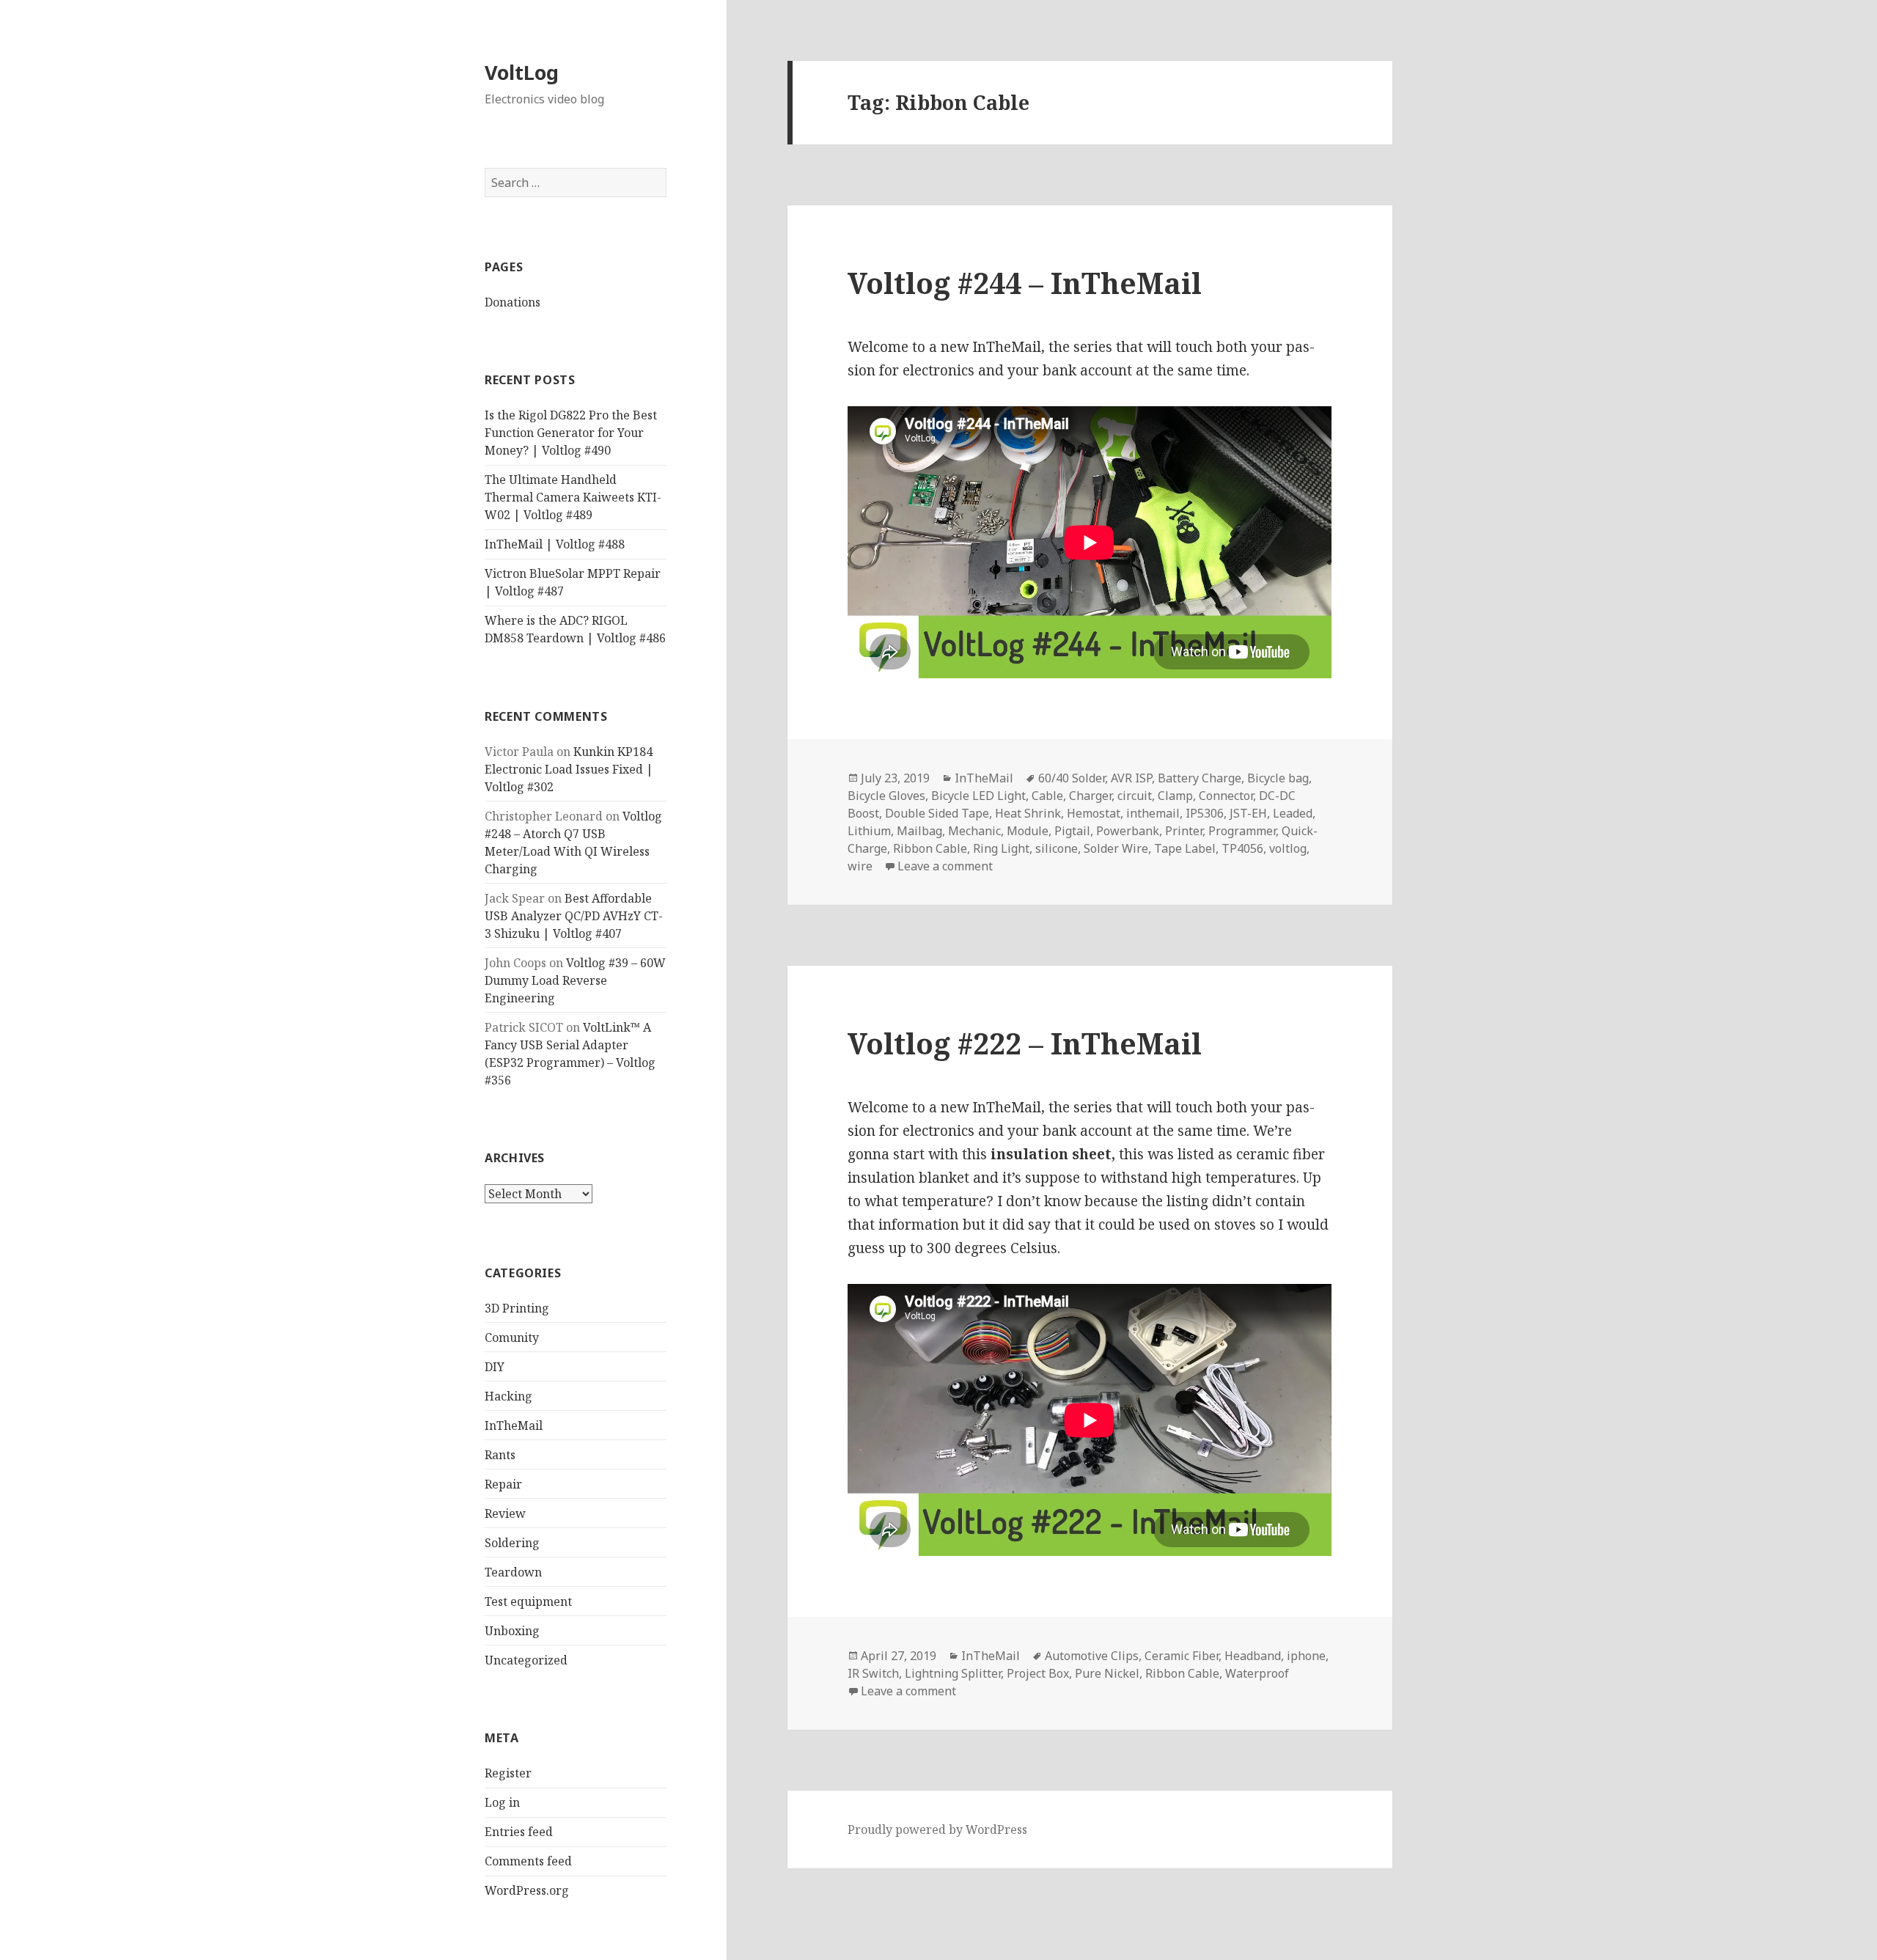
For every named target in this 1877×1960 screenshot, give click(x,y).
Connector (1226, 796)
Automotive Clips (1092, 1656)
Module (1028, 831)
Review (505, 1513)
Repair (503, 1484)
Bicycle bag (1278, 778)
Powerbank (1128, 831)
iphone (1306, 1656)
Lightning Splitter (953, 1673)
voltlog (1288, 848)
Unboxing (512, 1631)
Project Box (1038, 1673)
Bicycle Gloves (886, 796)
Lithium (869, 831)
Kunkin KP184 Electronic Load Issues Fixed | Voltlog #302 (569, 769)
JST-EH (1248, 813)
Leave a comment (945, 866)
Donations (513, 302)
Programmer (1242, 831)
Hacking (508, 1396)
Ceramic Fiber (1182, 1656)
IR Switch (873, 1673)
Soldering (512, 1543)
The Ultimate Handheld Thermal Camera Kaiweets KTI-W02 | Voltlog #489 (573, 497)
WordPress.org (527, 1890)
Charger (1090, 796)
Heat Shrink (1028, 813)
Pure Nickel (1107, 1673)
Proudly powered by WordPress (937, 1829)
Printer (1184, 831)
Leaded (1293, 813)
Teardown (513, 1572)
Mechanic (974, 831)
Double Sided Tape (937, 813)
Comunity (512, 1337)
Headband (1253, 1656)
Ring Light (1001, 848)
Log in (502, 1802)
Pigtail (1072, 831)
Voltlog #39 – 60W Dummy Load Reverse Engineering (575, 980)
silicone (1057, 848)
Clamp (1175, 796)
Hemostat (1094, 813)
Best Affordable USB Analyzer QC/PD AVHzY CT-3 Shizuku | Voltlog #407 (574, 916)
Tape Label (1185, 848)
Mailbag (919, 831)
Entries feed (519, 1832)
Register (508, 1773)
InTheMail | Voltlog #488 (555, 544)
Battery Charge (1200, 778)
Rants (500, 1455)
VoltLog (522, 72)
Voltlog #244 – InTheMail (1025, 283)
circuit (1135, 796)
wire (860, 866)
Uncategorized (526, 1660)
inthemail (1153, 813)
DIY (495, 1367)
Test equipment (528, 1601)
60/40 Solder (1072, 778)
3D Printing (517, 1308)
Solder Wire (1116, 848)
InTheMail (514, 1425)
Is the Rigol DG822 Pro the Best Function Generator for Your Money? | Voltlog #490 (571, 433)
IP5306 (1205, 813)
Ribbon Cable (930, 848)
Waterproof (1257, 1673)
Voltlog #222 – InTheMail (1025, 1043)
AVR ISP (1131, 778)
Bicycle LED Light (978, 796)
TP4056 (1242, 848)
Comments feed (528, 1861)
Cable (1047, 796)
